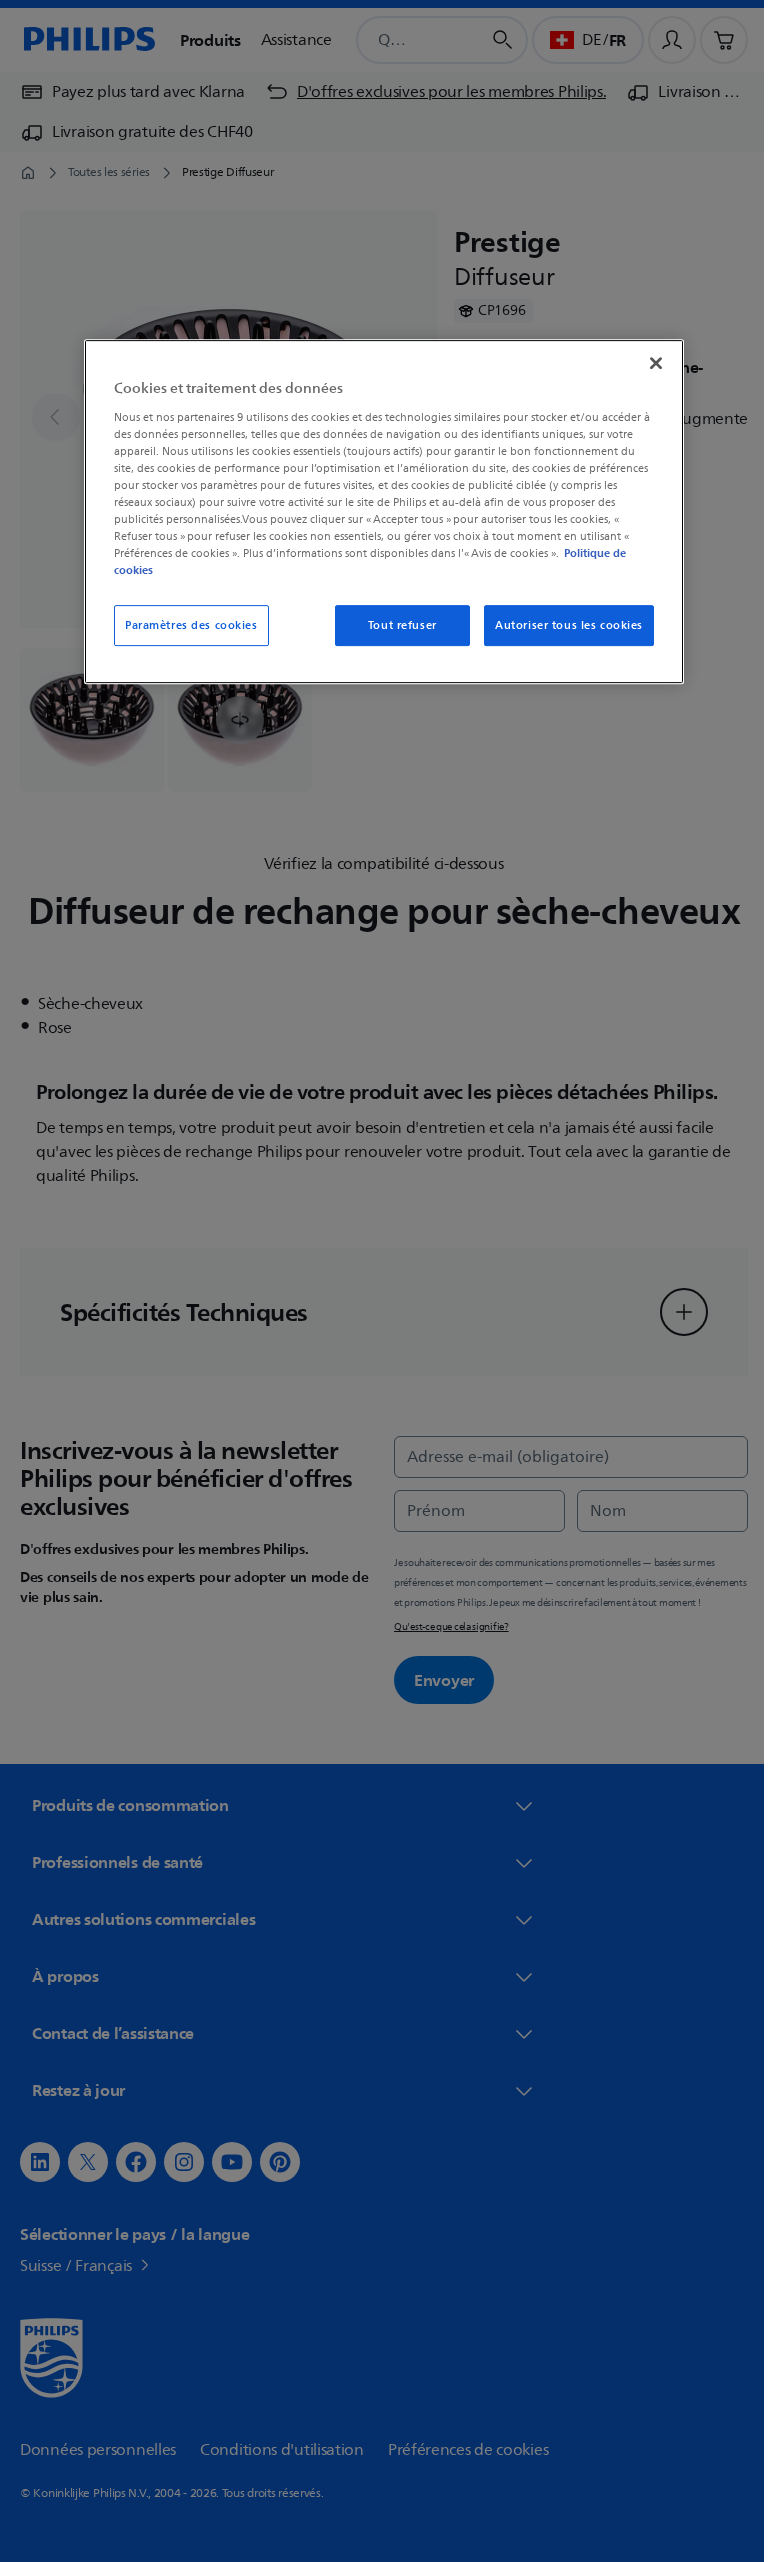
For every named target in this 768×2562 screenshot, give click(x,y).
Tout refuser (394, 625)
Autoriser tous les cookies (562, 625)
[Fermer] (649, 363)
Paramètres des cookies (184, 625)
